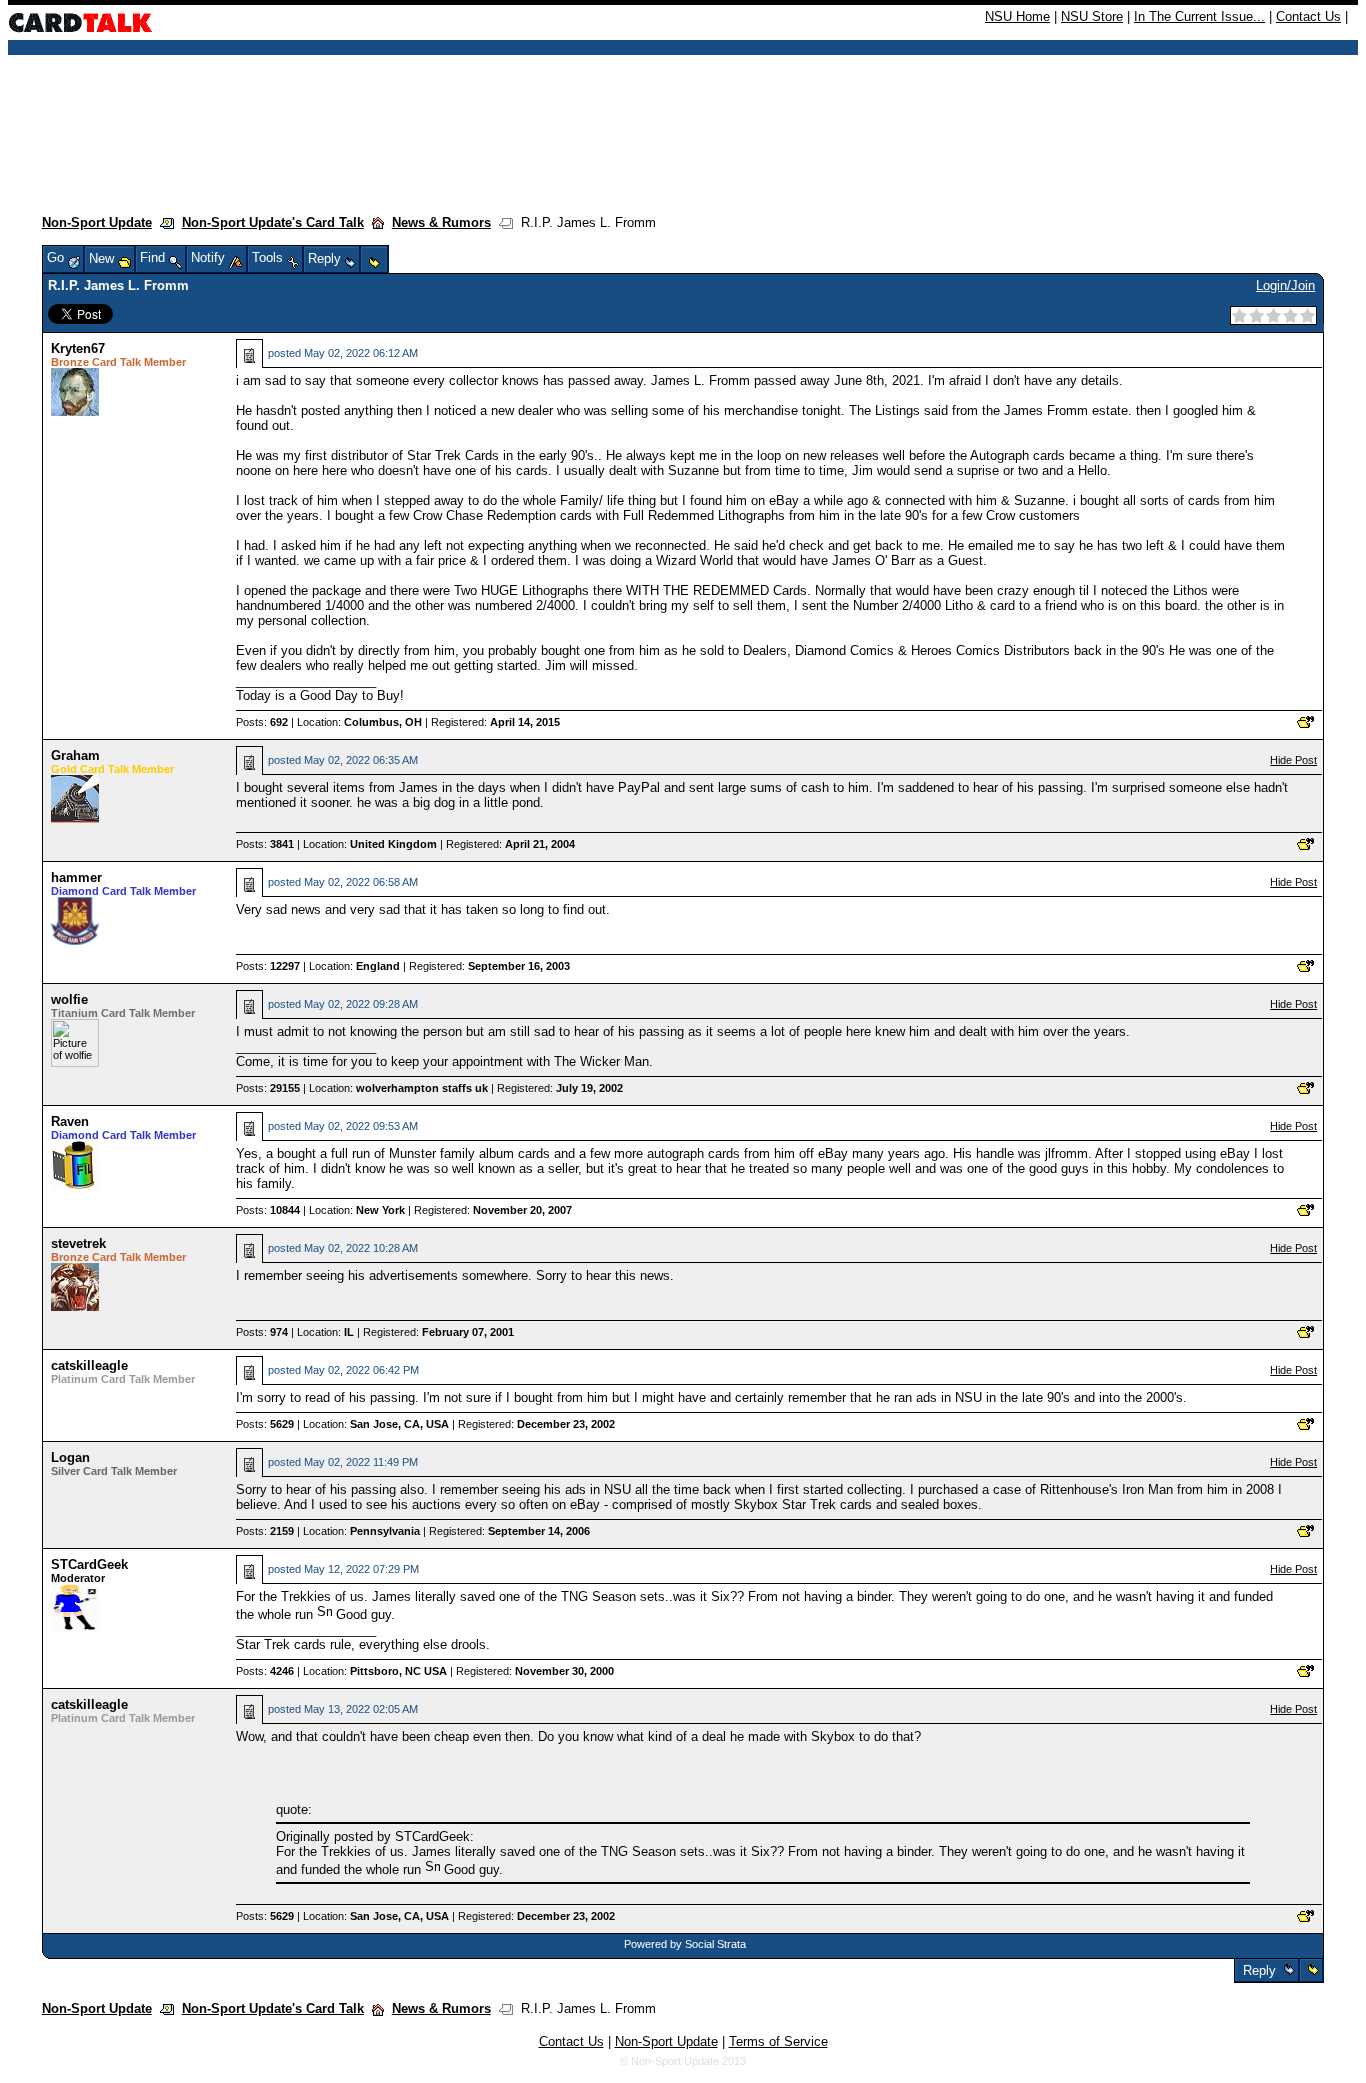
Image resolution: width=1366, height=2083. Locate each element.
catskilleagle (89, 1365)
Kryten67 (78, 348)
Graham (75, 755)
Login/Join (1285, 285)
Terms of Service (778, 2041)
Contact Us (1308, 16)
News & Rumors (441, 222)
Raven (70, 1121)
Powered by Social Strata (685, 1944)
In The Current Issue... (1199, 16)
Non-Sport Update (97, 222)
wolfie (69, 999)
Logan (70, 1457)
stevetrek (78, 1243)
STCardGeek (89, 1564)
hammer (76, 877)
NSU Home (1017, 16)
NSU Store (1092, 16)
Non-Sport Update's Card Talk (273, 222)
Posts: (262, 722)
